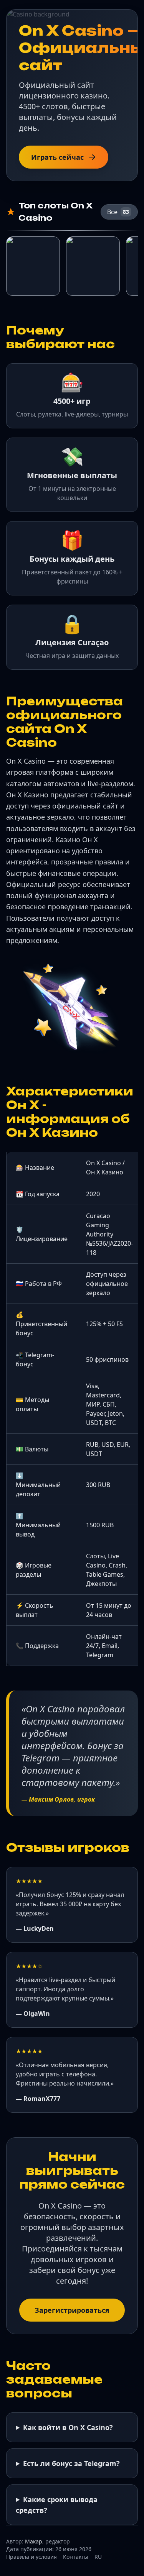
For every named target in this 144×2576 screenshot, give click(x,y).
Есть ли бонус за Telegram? (71, 2463)
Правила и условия (31, 2557)
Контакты (76, 2557)
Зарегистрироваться (72, 2310)
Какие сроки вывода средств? (57, 2505)
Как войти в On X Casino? (68, 2427)
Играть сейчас (57, 157)
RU (98, 2557)
